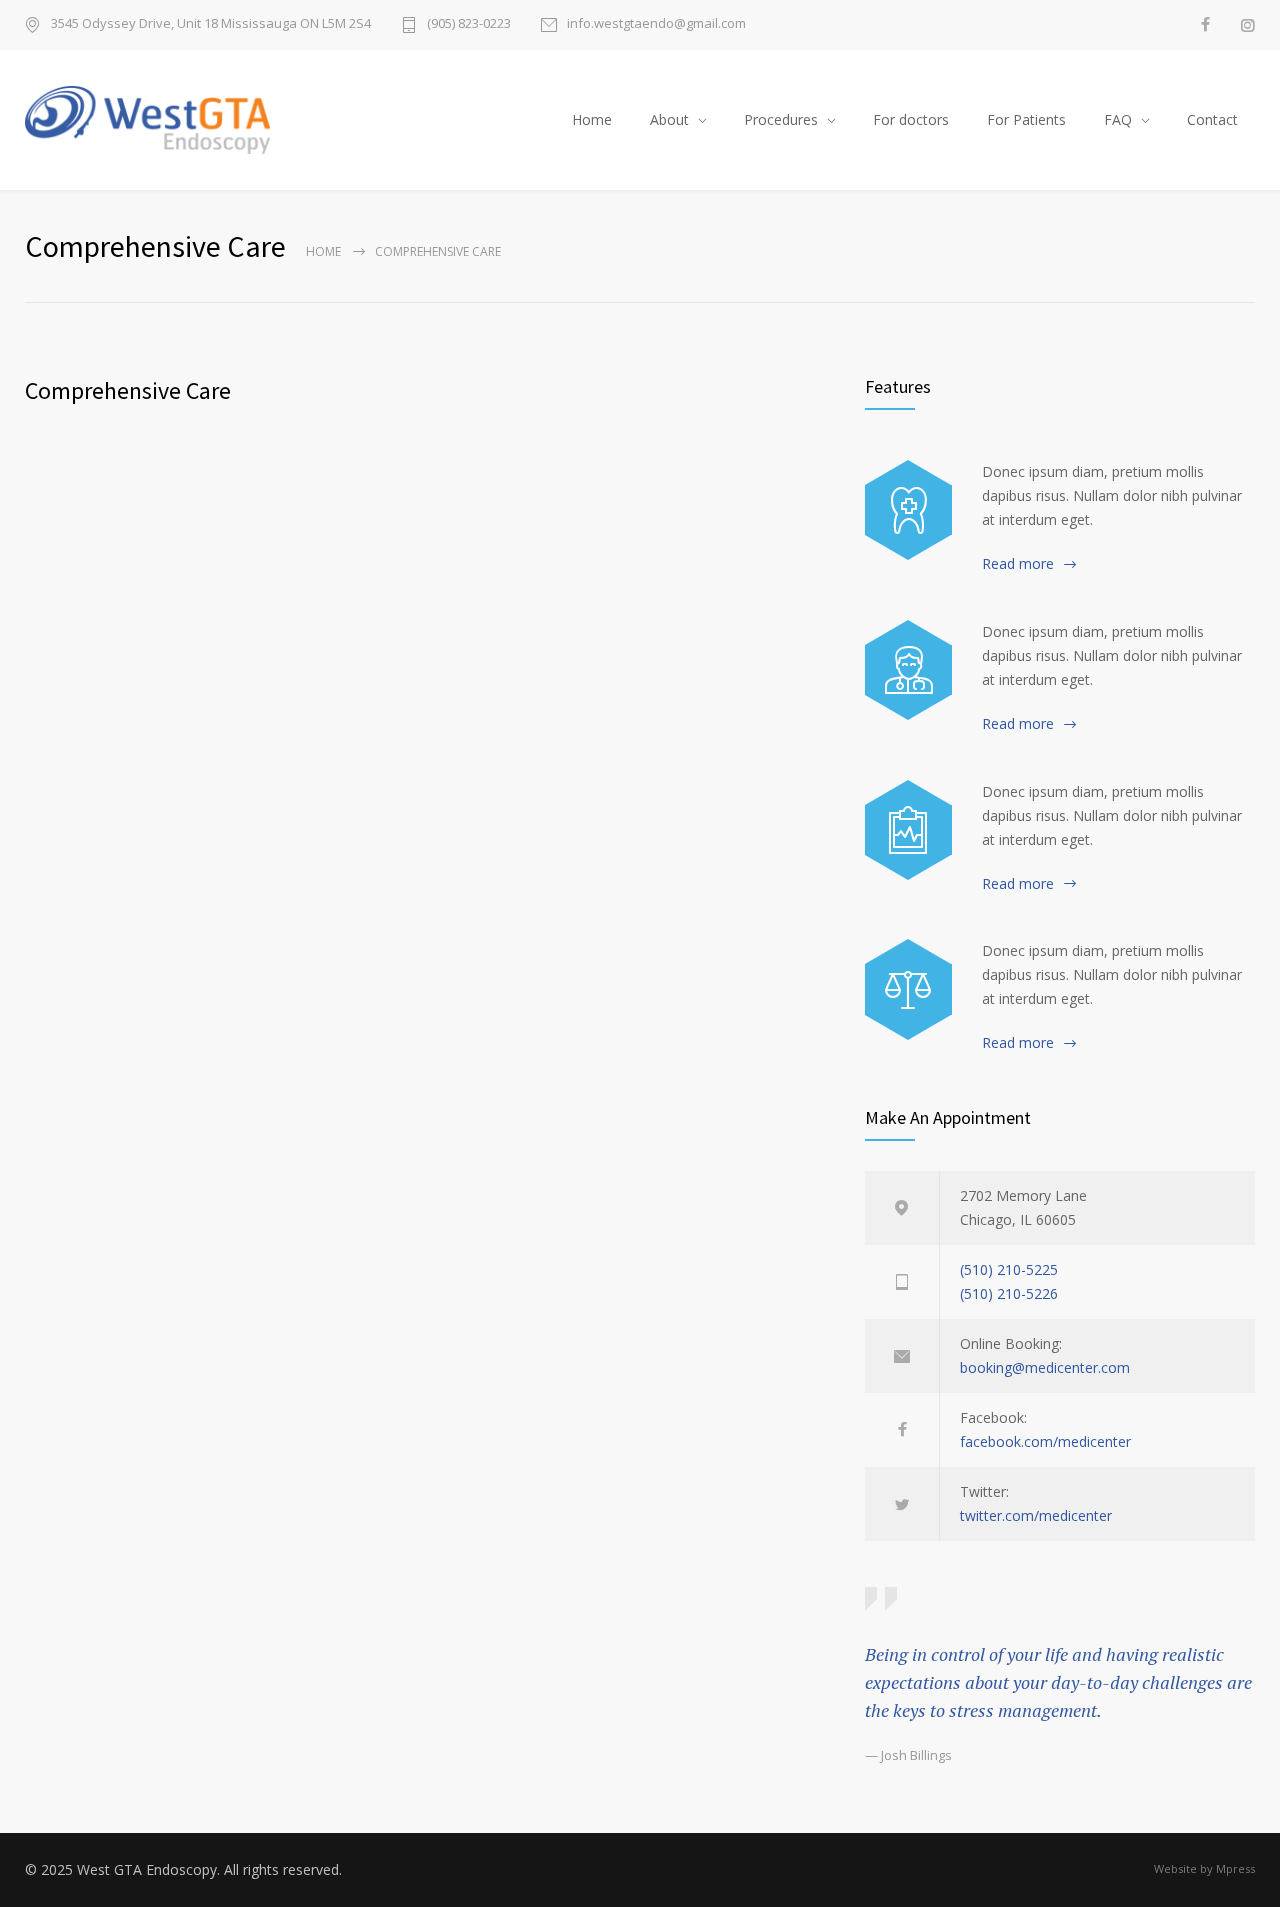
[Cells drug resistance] (908, 670)
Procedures (781, 119)
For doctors (911, 119)
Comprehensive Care (128, 390)
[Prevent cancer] (908, 989)
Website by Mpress (1204, 1868)
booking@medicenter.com (1045, 1367)
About (669, 119)
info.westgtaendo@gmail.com (656, 24)
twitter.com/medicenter (1036, 1515)
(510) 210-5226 (1009, 1293)
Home (592, 119)
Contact (1212, 119)
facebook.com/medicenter (1045, 1441)
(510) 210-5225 (1009, 1269)
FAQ (1118, 119)
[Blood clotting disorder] (908, 510)
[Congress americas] (908, 830)
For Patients (1026, 119)
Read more (1018, 563)
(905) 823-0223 (469, 24)
